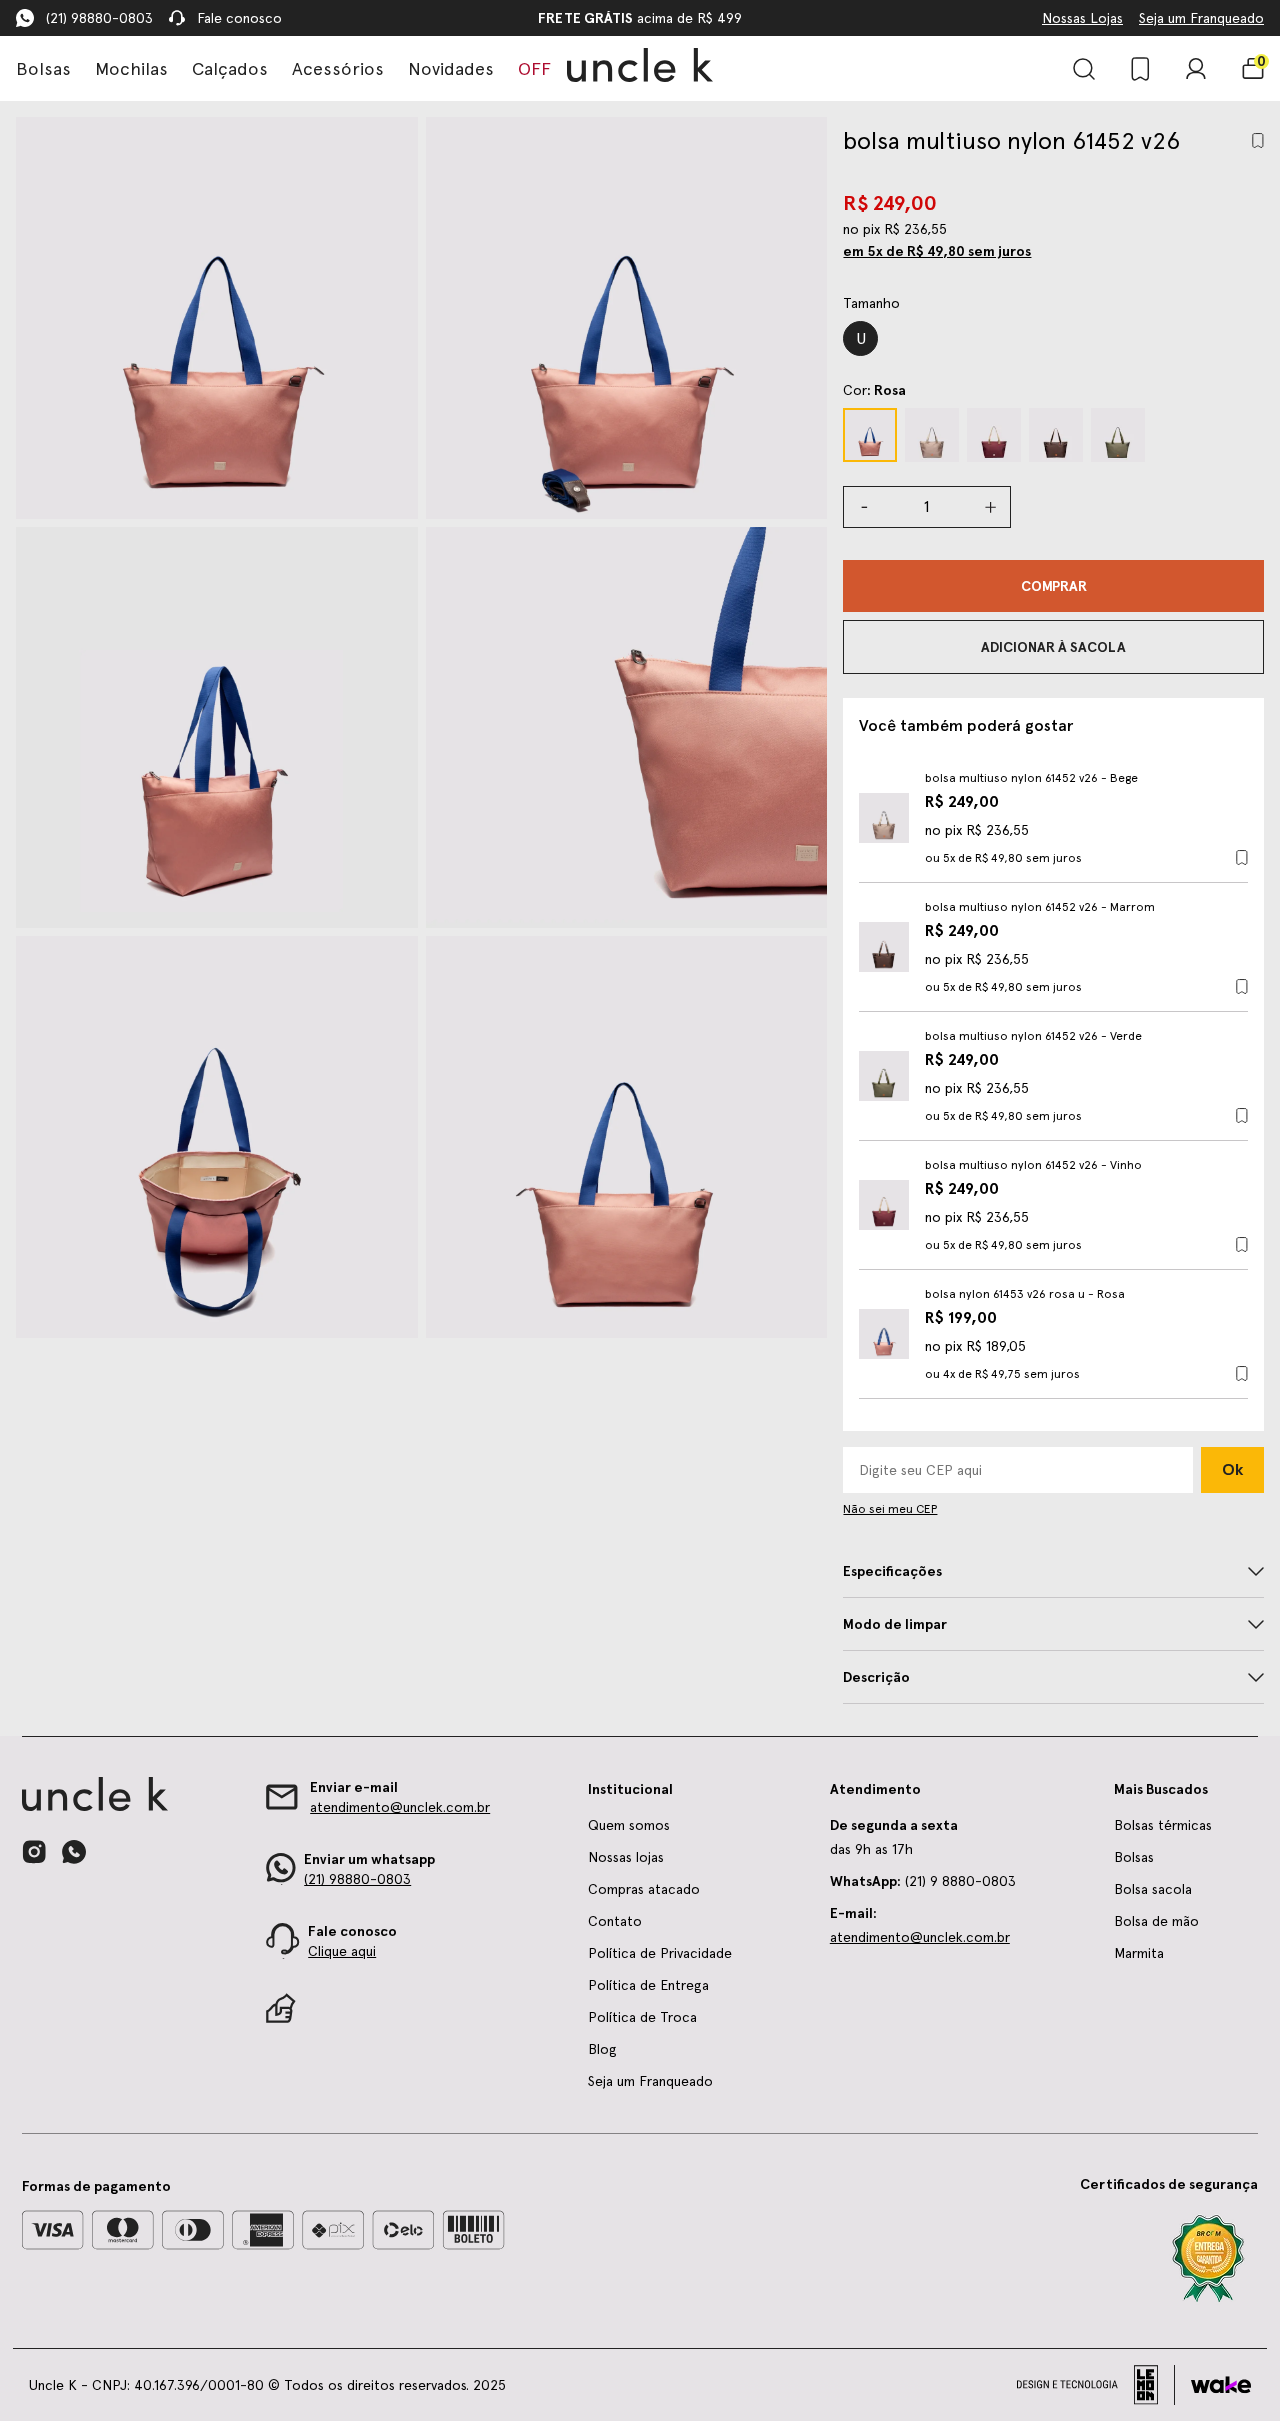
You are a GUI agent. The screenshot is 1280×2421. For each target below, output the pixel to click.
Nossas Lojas (1082, 18)
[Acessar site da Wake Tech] (1221, 2385)
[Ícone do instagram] (34, 1852)
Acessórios (338, 68)
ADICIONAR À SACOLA (1053, 647)
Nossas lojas (626, 1857)
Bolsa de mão (1156, 1921)
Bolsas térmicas (1163, 1825)
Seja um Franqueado (1201, 18)
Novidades (451, 68)
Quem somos (629, 1825)
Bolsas (43, 68)
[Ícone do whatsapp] (74, 1851)
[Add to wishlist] (1258, 140)
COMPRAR (1054, 586)
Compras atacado (644, 1889)
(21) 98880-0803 (99, 18)
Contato (615, 1921)
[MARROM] (1056, 435)
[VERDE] (1118, 435)
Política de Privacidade (660, 1953)
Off (534, 68)
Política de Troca (642, 2017)
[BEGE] (932, 435)
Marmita (1139, 1953)
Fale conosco (239, 18)
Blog (602, 2049)
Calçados (230, 68)
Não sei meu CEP (890, 1509)
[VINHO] (994, 435)
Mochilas (131, 68)
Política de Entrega (648, 1985)
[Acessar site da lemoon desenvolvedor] (1096, 2385)
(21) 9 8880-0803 (923, 1881)
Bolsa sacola (1153, 1889)
